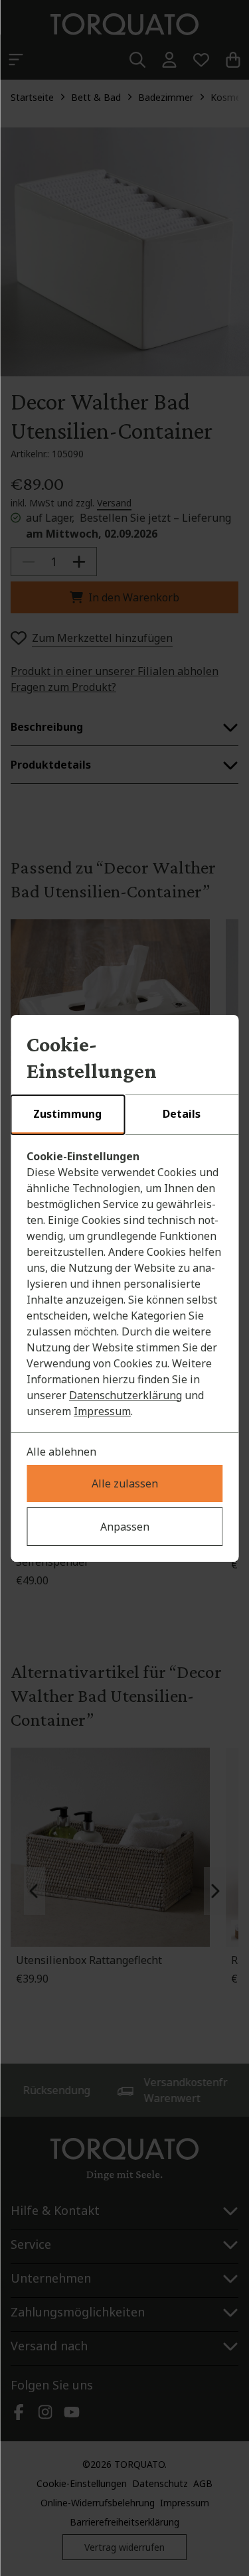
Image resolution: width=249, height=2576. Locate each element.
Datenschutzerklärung (125, 1395)
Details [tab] (182, 1114)
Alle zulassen (125, 1483)
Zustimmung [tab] (67, 1114)
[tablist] (124, 1115)
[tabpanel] (124, 1284)
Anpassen (125, 1527)
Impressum (102, 1411)
